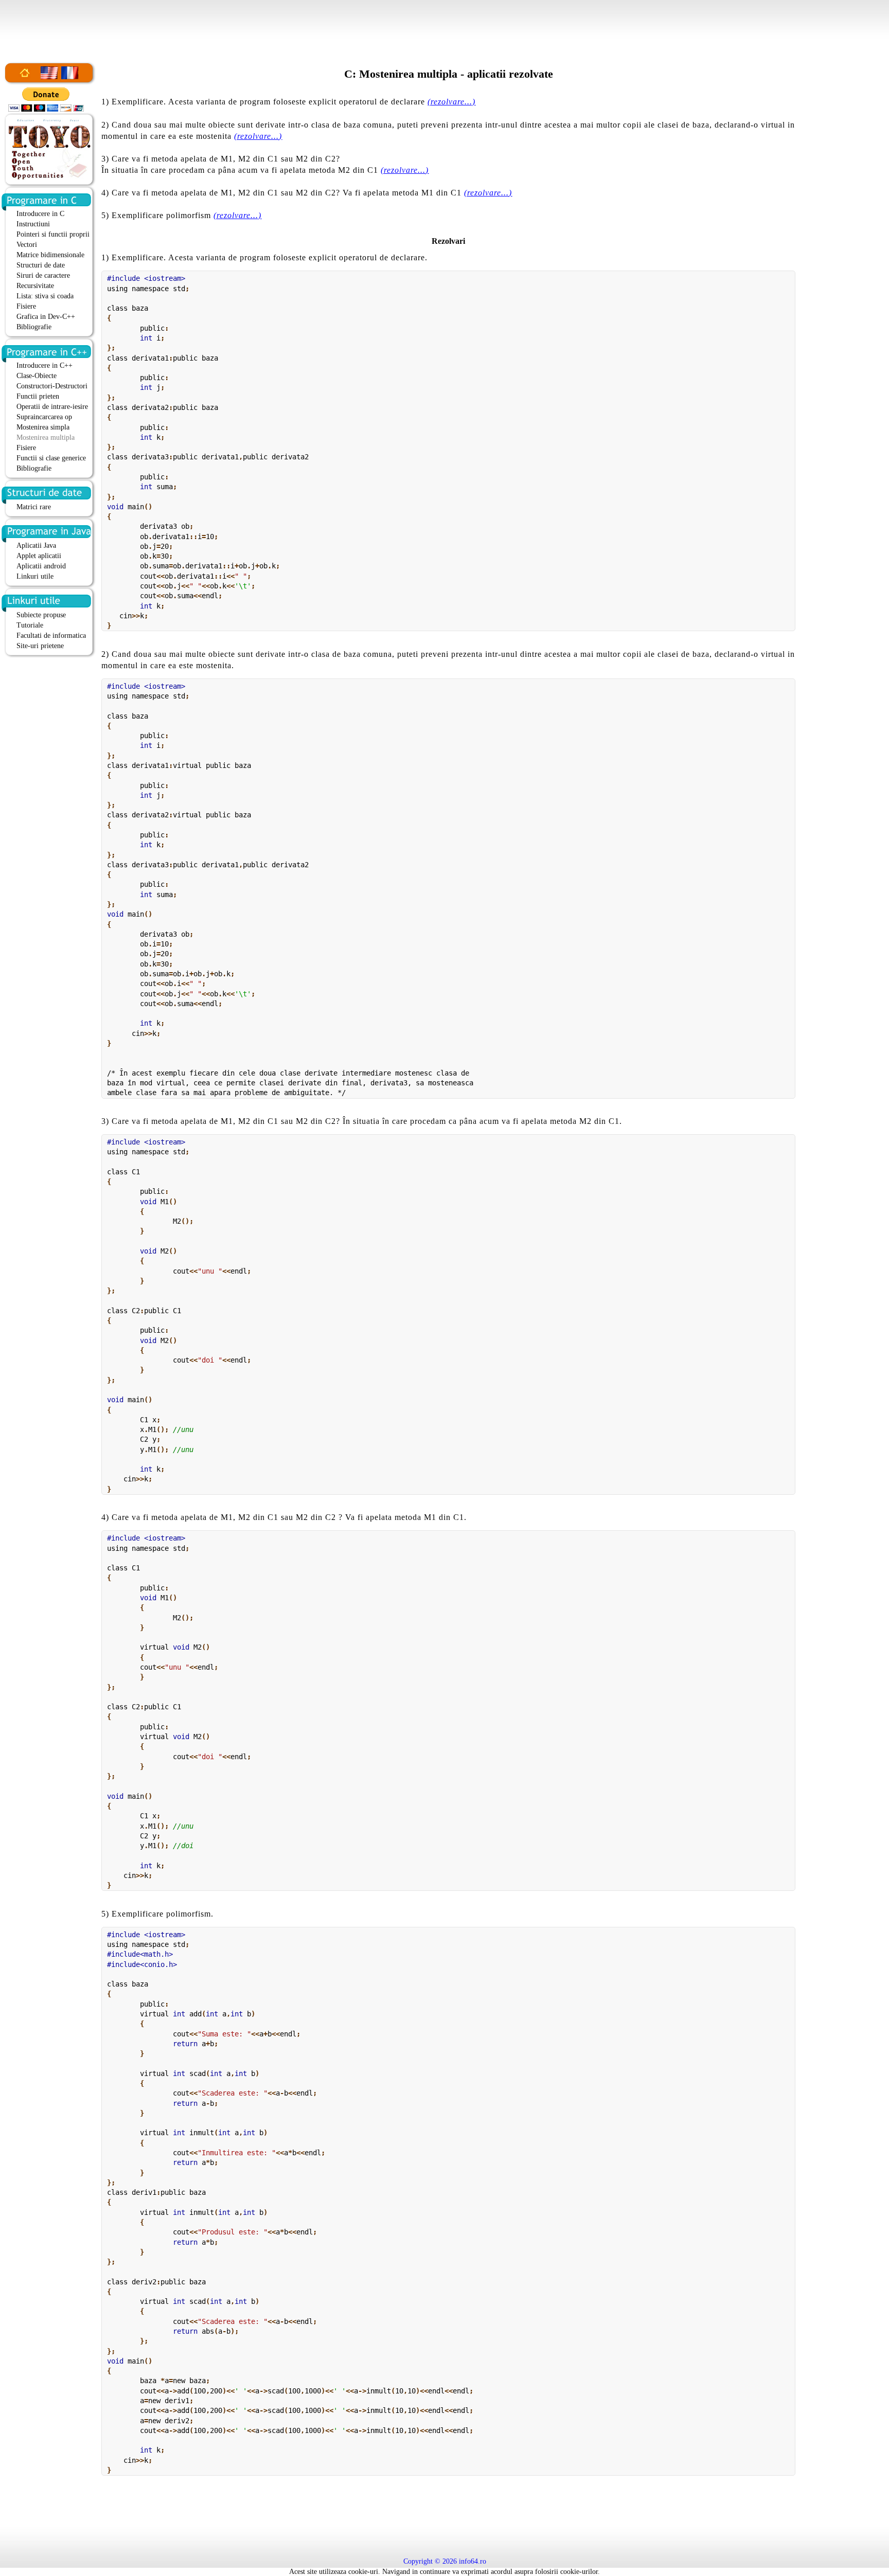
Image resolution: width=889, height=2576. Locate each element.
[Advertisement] (444, 23)
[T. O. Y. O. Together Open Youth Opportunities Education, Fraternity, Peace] (49, 179)
